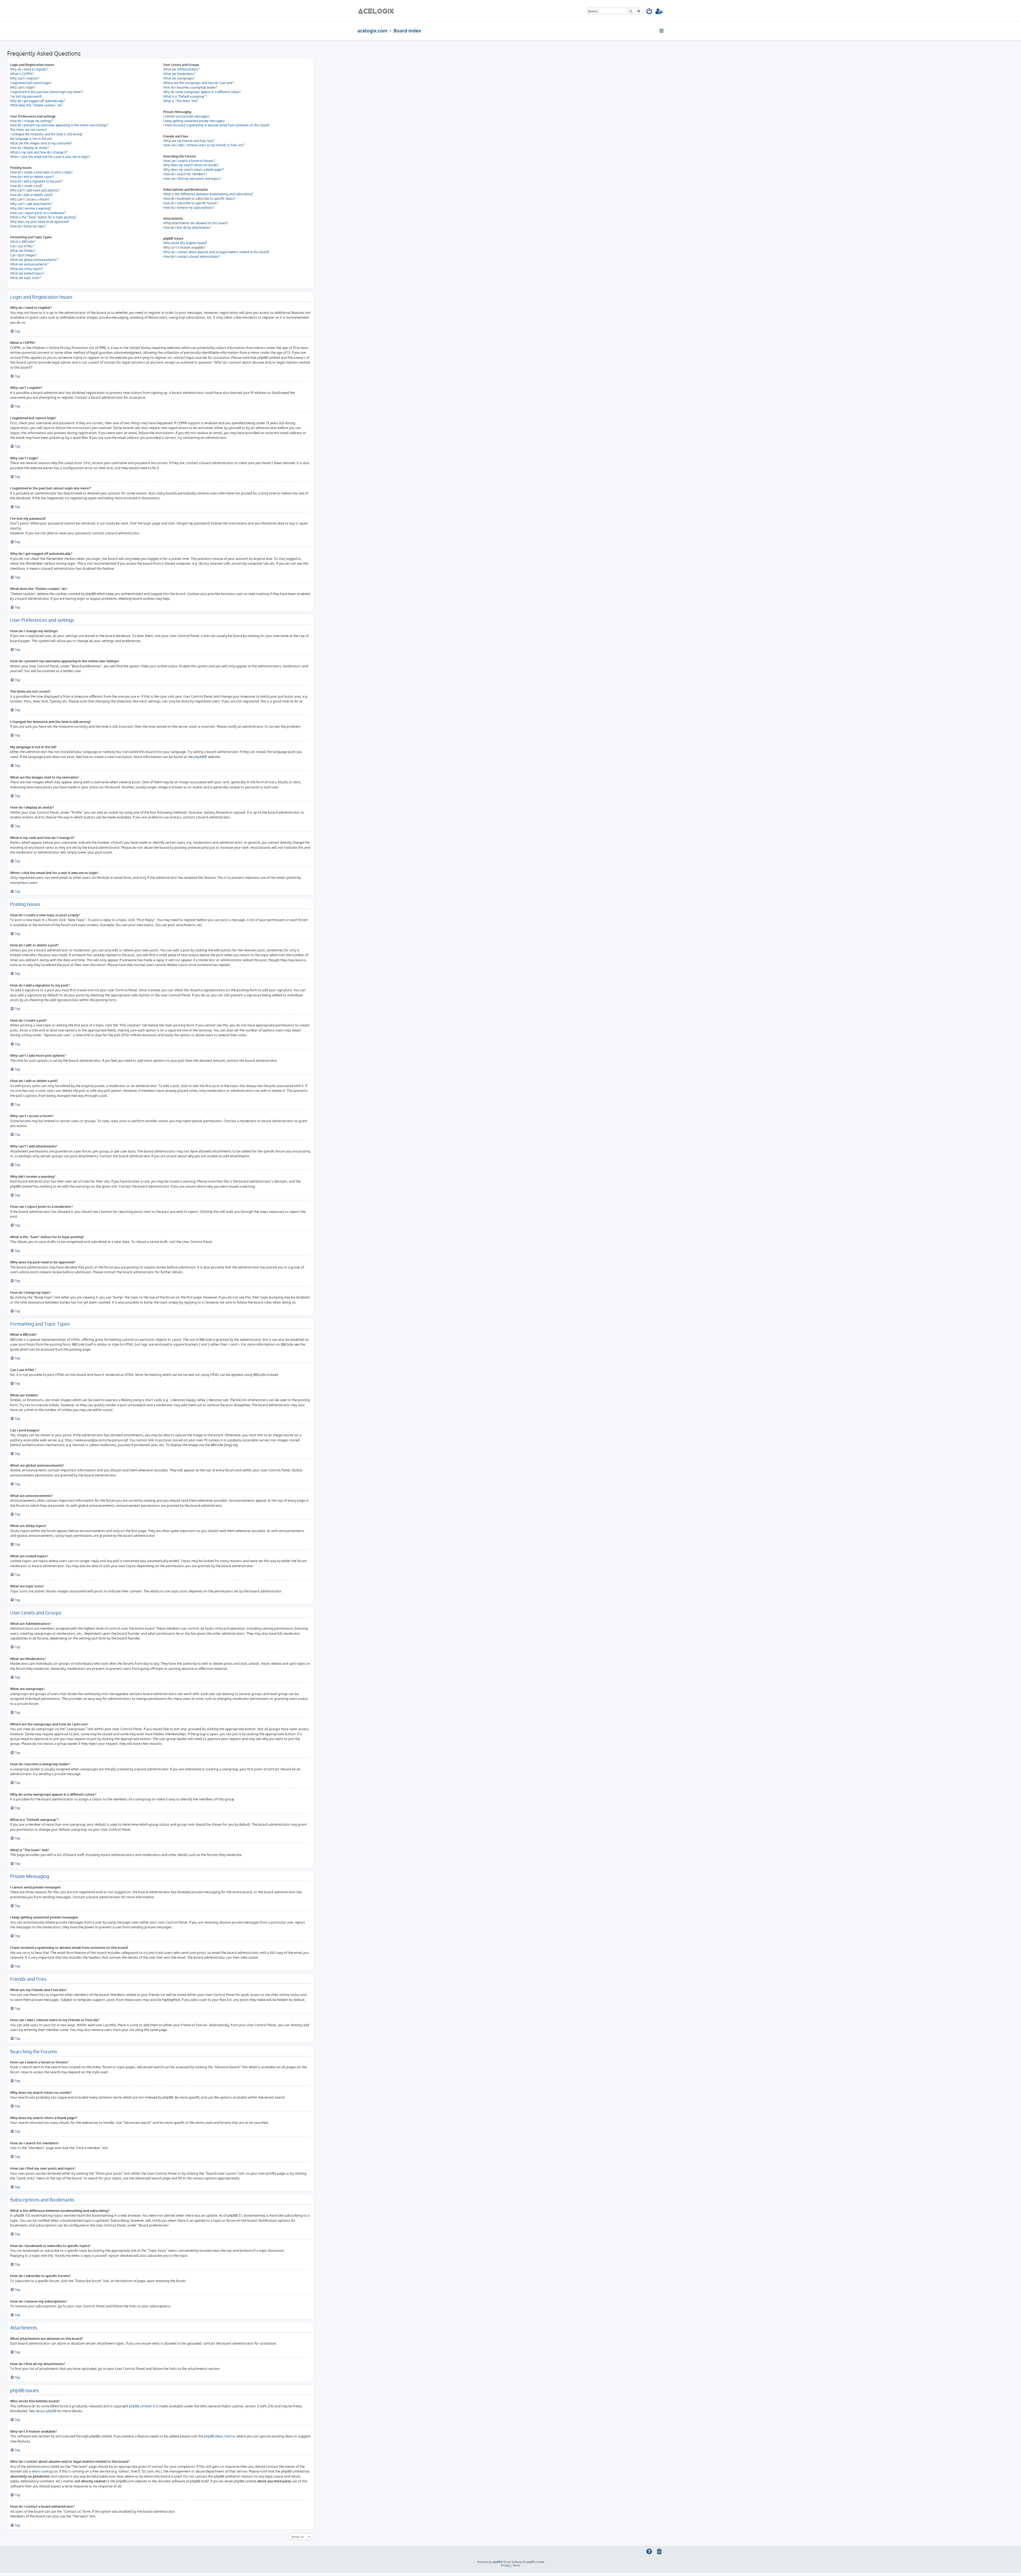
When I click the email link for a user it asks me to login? (50, 157)
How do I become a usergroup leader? (190, 87)
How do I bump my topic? (28, 226)
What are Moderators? (179, 74)
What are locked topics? (27, 273)
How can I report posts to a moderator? (38, 213)
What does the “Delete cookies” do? (36, 105)
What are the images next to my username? (41, 143)
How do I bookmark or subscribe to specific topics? (199, 199)
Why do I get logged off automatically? (37, 101)
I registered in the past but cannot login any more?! (46, 92)
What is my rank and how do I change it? (39, 152)
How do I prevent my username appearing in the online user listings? (59, 125)
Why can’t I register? (25, 78)
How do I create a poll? (26, 186)
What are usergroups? (179, 78)
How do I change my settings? (32, 121)
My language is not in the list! (31, 139)
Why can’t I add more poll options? (35, 190)
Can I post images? (24, 255)
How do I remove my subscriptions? (189, 208)
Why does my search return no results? (191, 165)
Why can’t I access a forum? (30, 199)
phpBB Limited (140, 2406)
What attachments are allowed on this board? (196, 223)
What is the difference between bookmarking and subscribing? (208, 194)
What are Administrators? (181, 69)
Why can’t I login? (23, 87)
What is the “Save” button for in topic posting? (43, 217)
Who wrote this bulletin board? (185, 243)
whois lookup (42, 2471)
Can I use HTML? (22, 246)
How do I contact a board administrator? (192, 257)
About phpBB (46, 2411)
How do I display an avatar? (29, 148)
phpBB (199, 757)
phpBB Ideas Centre (219, 2436)
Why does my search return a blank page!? (193, 170)
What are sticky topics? (27, 269)
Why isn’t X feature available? (184, 247)
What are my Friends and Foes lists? (189, 141)
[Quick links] (662, 31)
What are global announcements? (34, 260)
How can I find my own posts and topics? (192, 179)
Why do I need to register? (29, 69)
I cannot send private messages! (186, 116)
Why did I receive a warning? (31, 208)
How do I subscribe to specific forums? (191, 203)
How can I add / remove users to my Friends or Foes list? (204, 145)
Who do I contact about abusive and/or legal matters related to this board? (216, 252)
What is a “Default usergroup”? (185, 96)
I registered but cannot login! (31, 83)
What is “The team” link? (181, 101)
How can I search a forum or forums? (189, 161)
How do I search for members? (185, 174)
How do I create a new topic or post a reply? (41, 172)
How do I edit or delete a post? (32, 177)
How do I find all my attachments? (187, 228)
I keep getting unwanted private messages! (194, 121)
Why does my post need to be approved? (40, 222)
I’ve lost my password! (26, 96)
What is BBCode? (23, 242)
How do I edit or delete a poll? (32, 195)
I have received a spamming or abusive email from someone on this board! (216, 125)
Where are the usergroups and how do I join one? (198, 83)
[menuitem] (649, 12)
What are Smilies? (23, 251)
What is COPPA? (22, 74)
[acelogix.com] (378, 11)
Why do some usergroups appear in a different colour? (202, 92)
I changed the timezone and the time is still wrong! (46, 134)
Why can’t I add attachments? (31, 204)
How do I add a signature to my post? (36, 181)
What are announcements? (29, 264)
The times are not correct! (28, 130)
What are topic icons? (26, 278)
